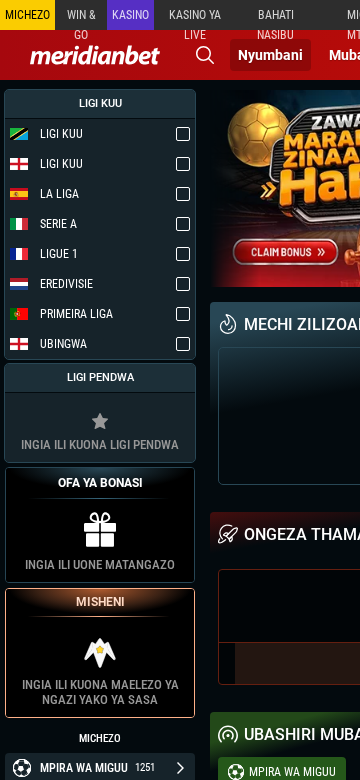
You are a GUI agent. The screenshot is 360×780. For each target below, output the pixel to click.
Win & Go (81, 19)
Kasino (130, 15)
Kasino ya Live (195, 19)
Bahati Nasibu (275, 19)
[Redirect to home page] (95, 55)
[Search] (205, 55)
